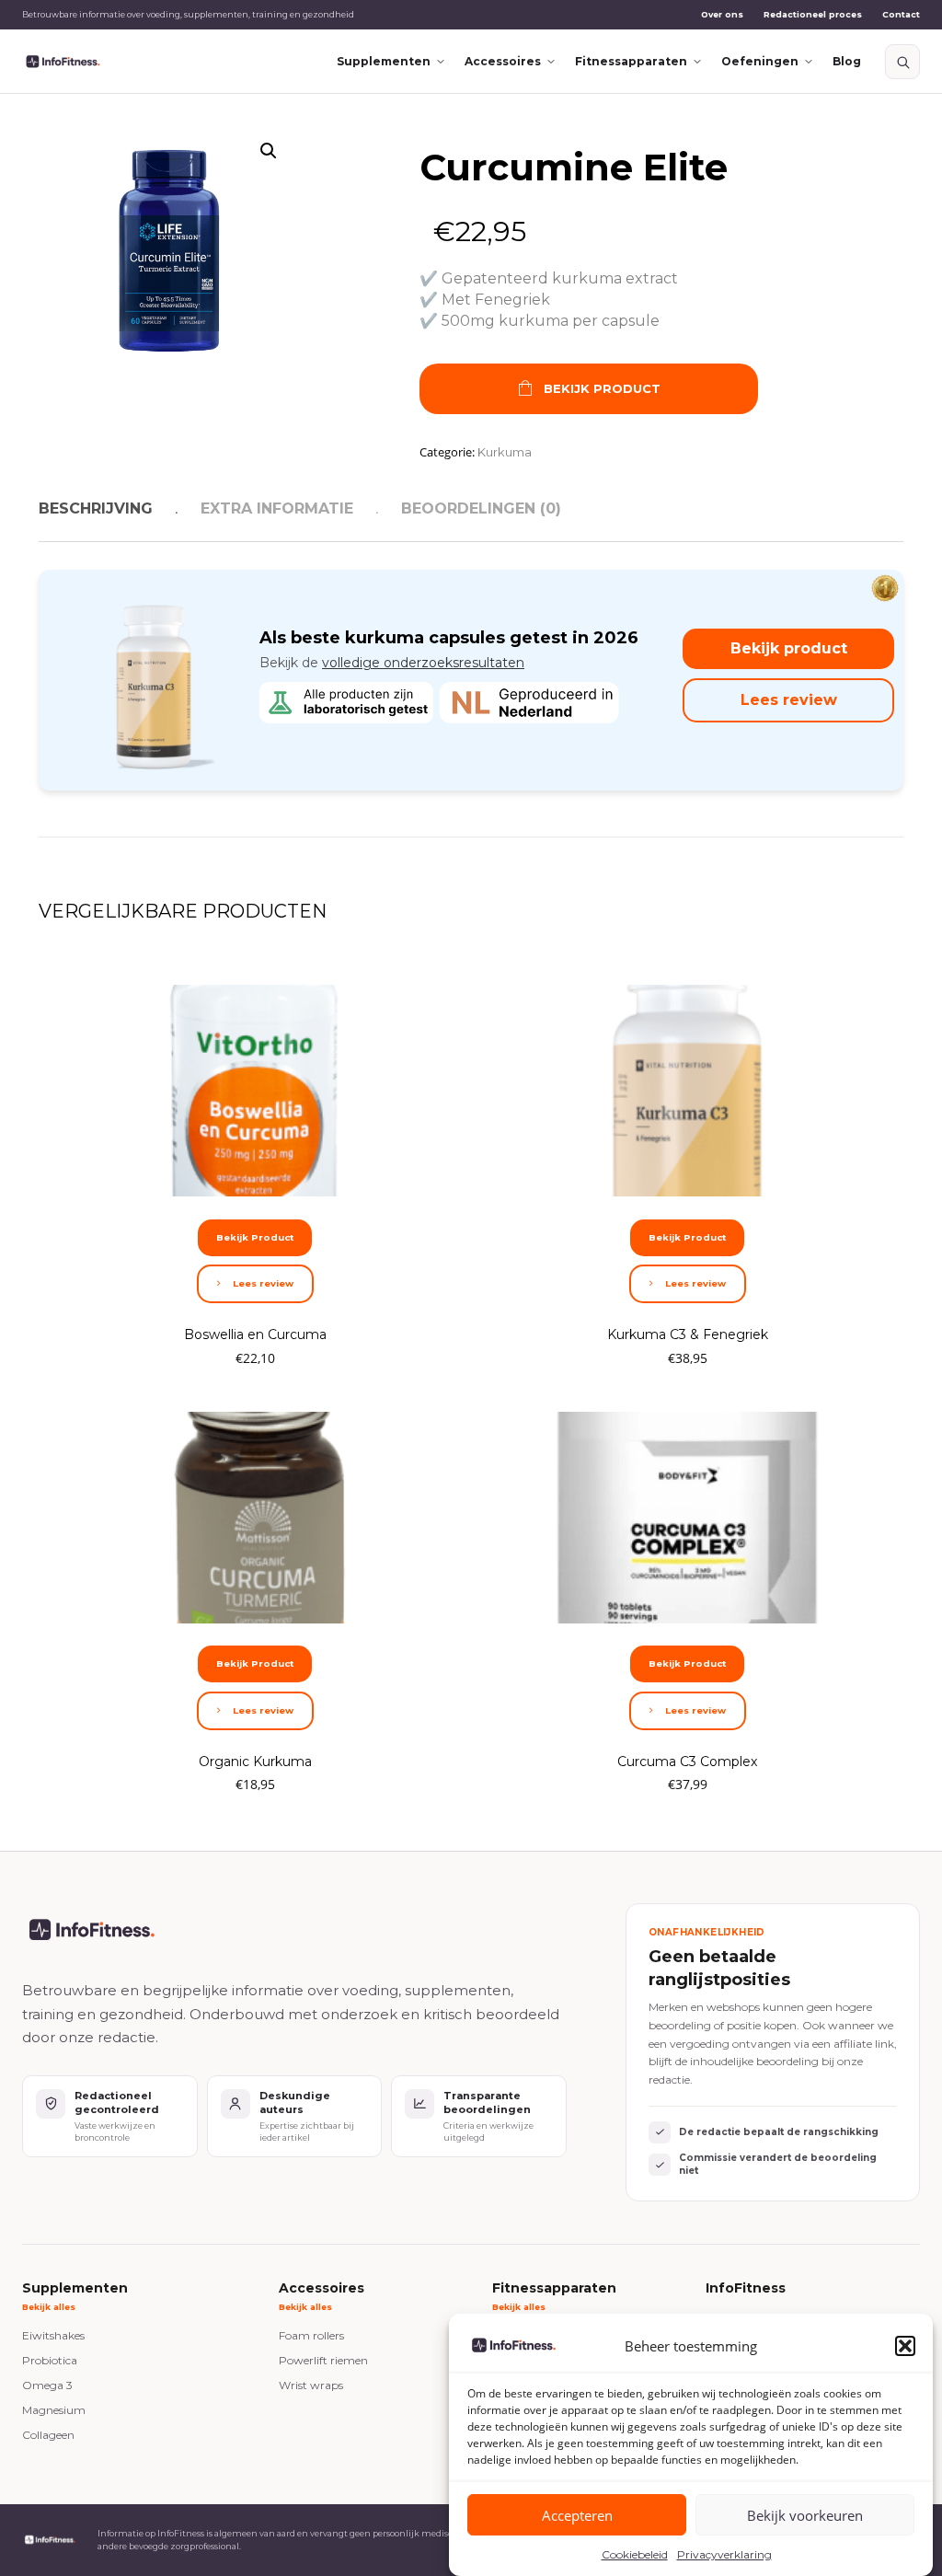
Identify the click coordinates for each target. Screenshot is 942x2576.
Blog (847, 61)
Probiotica (50, 2360)
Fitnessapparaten (631, 61)
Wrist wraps (311, 2385)
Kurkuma (505, 452)
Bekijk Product (602, 388)
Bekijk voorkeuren (805, 2515)
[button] (905, 2346)
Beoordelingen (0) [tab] (481, 508)
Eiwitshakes (53, 2335)
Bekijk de (392, 663)
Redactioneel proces (813, 14)
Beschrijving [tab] (96, 508)
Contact (901, 14)
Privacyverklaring (724, 2554)
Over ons (722, 14)
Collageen (48, 2435)
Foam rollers (311, 2335)
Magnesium (54, 2410)
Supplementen (384, 61)
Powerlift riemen (323, 2360)
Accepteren (577, 2515)
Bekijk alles (49, 2307)
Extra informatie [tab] (277, 508)
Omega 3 (47, 2385)
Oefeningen (760, 61)
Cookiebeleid (635, 2554)
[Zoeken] (902, 62)
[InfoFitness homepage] (63, 62)
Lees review (789, 700)
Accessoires (503, 61)
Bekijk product (789, 648)
